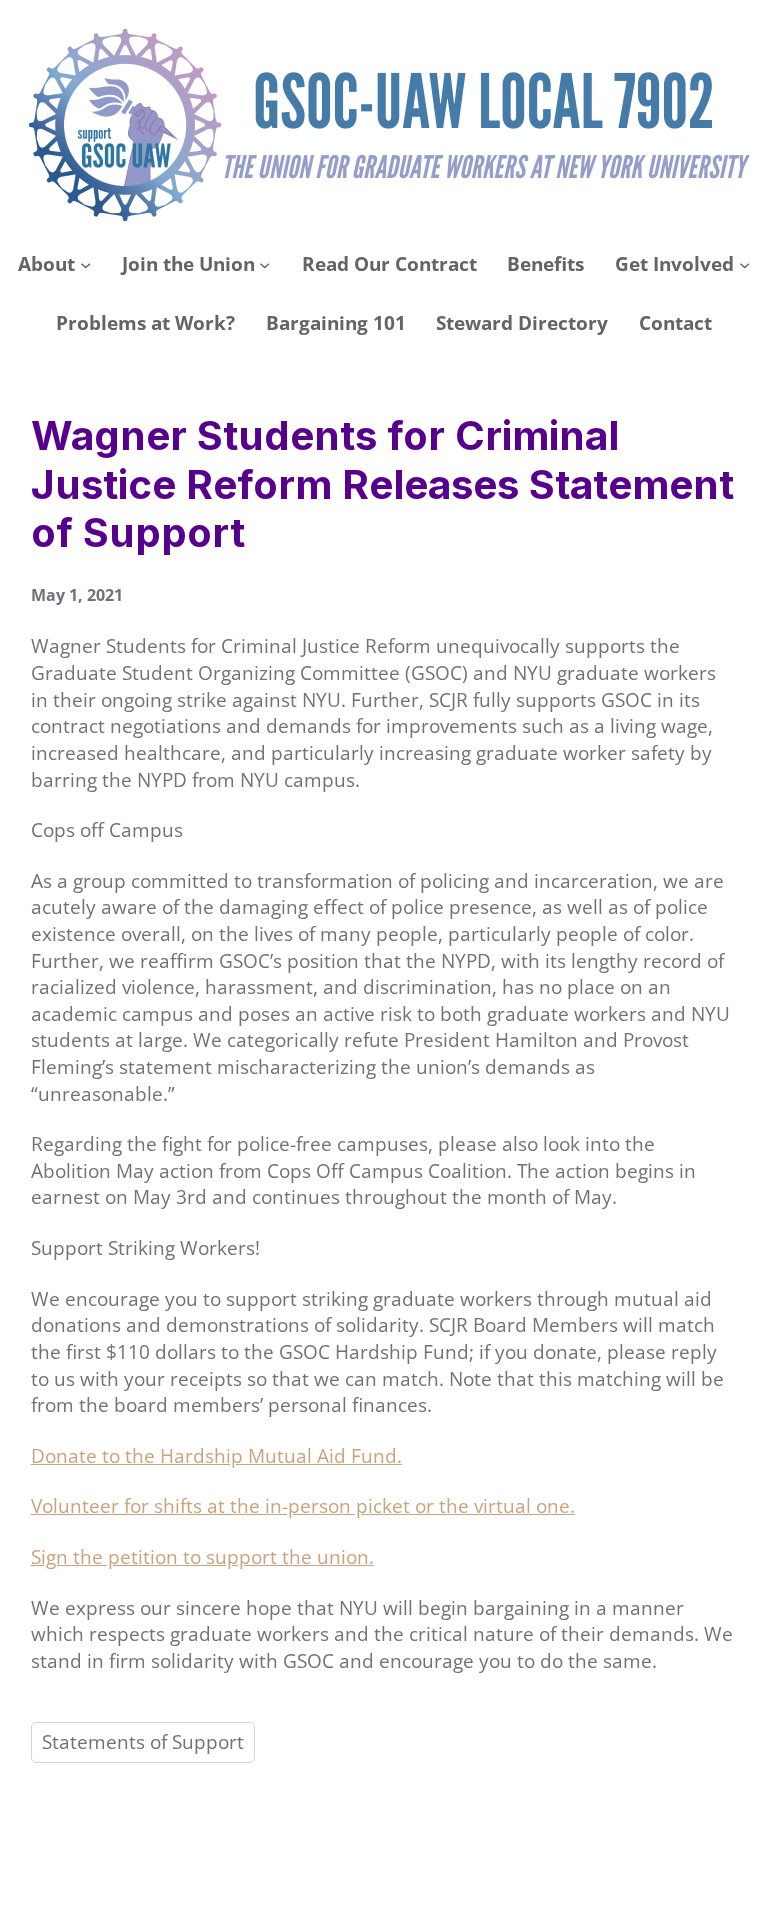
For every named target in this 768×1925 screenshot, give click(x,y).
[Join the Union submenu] (264, 264)
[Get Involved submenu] (744, 264)
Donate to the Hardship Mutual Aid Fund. (216, 1456)
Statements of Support (143, 1742)
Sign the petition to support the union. (202, 1557)
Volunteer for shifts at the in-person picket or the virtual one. (303, 1506)
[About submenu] (85, 264)
